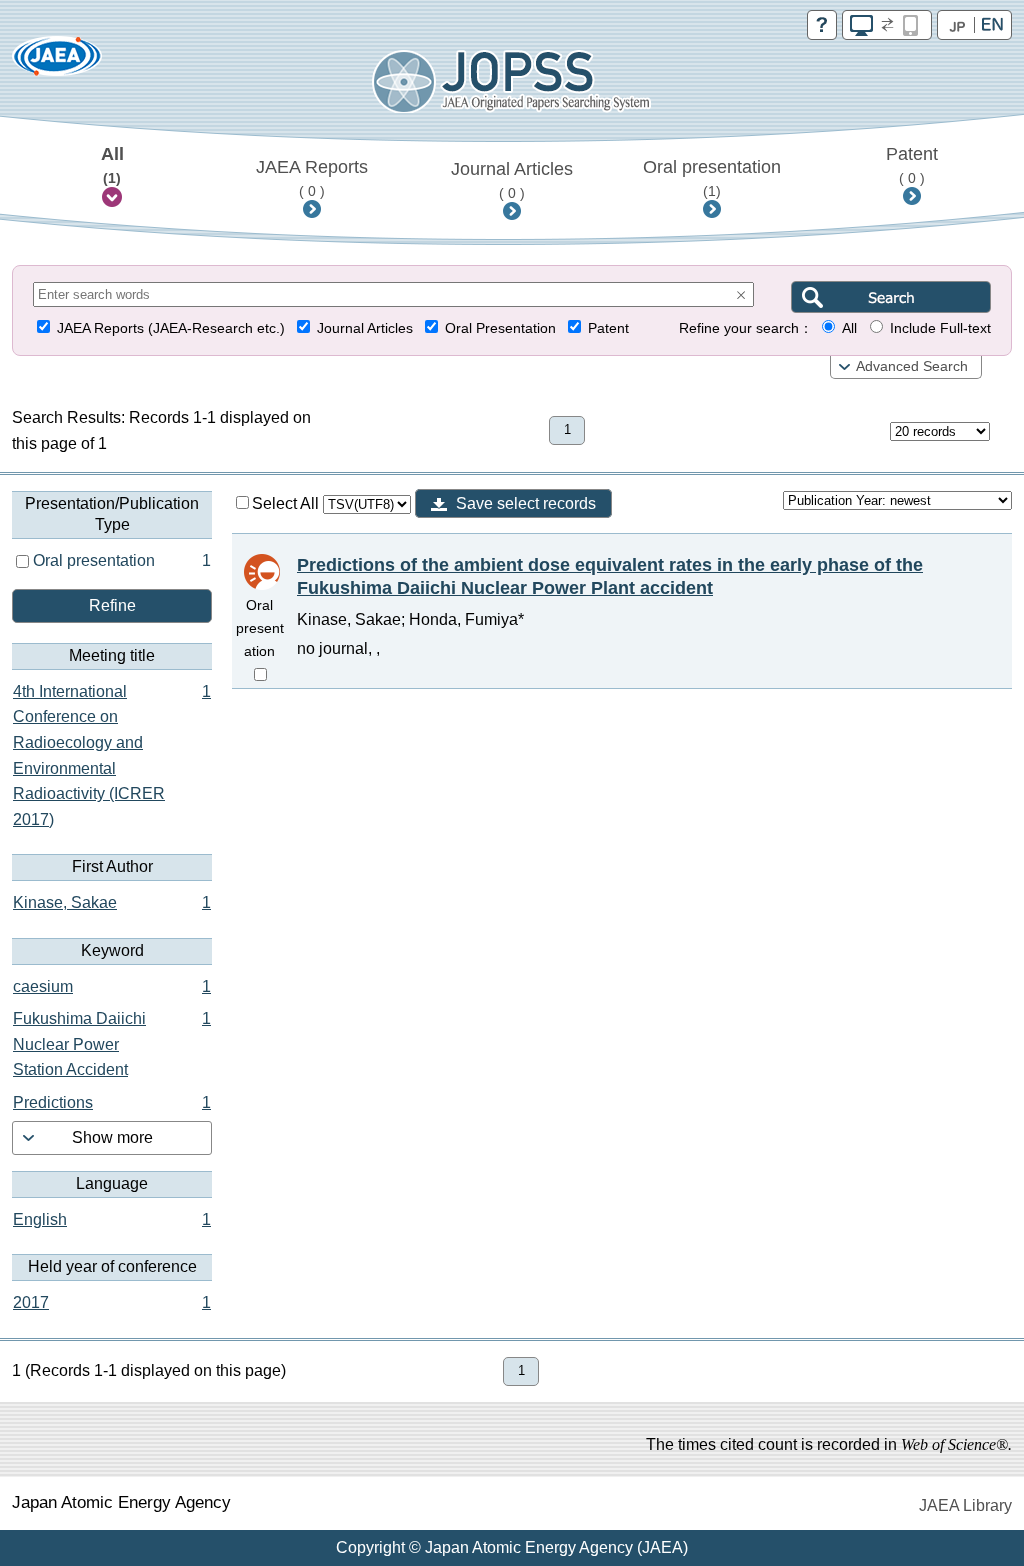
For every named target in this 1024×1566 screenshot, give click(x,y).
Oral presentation (712, 178)
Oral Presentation (500, 328)
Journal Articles (512, 180)
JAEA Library (965, 1505)
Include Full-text (940, 328)
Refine (112, 605)
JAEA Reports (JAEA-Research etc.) (171, 328)
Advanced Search (912, 366)
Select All (287, 503)
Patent (912, 165)
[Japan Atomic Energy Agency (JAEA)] (57, 62)
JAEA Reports (312, 178)
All (112, 165)
